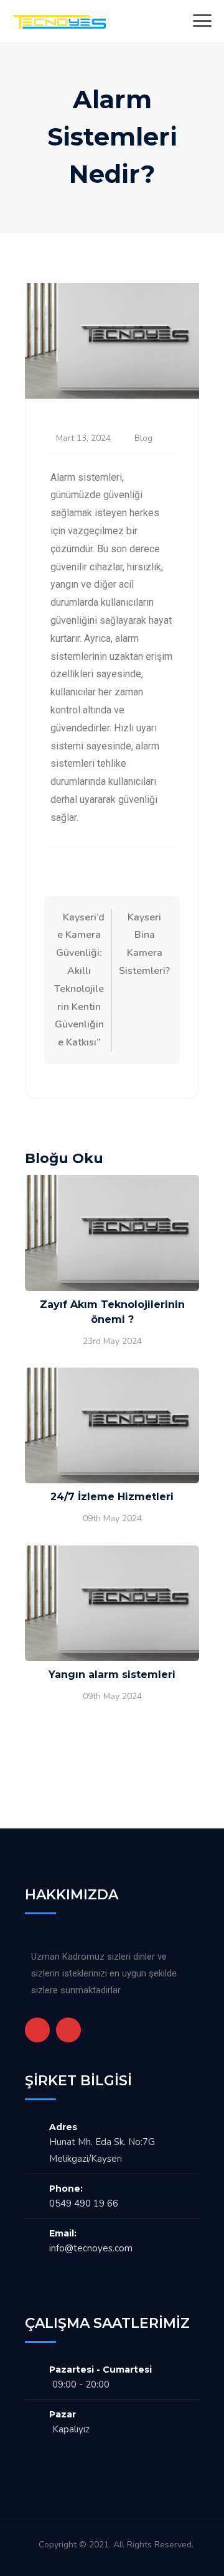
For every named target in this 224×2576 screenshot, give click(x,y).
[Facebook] (37, 2030)
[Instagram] (68, 2030)
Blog (143, 438)
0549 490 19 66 (84, 2203)
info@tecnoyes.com (91, 2248)
